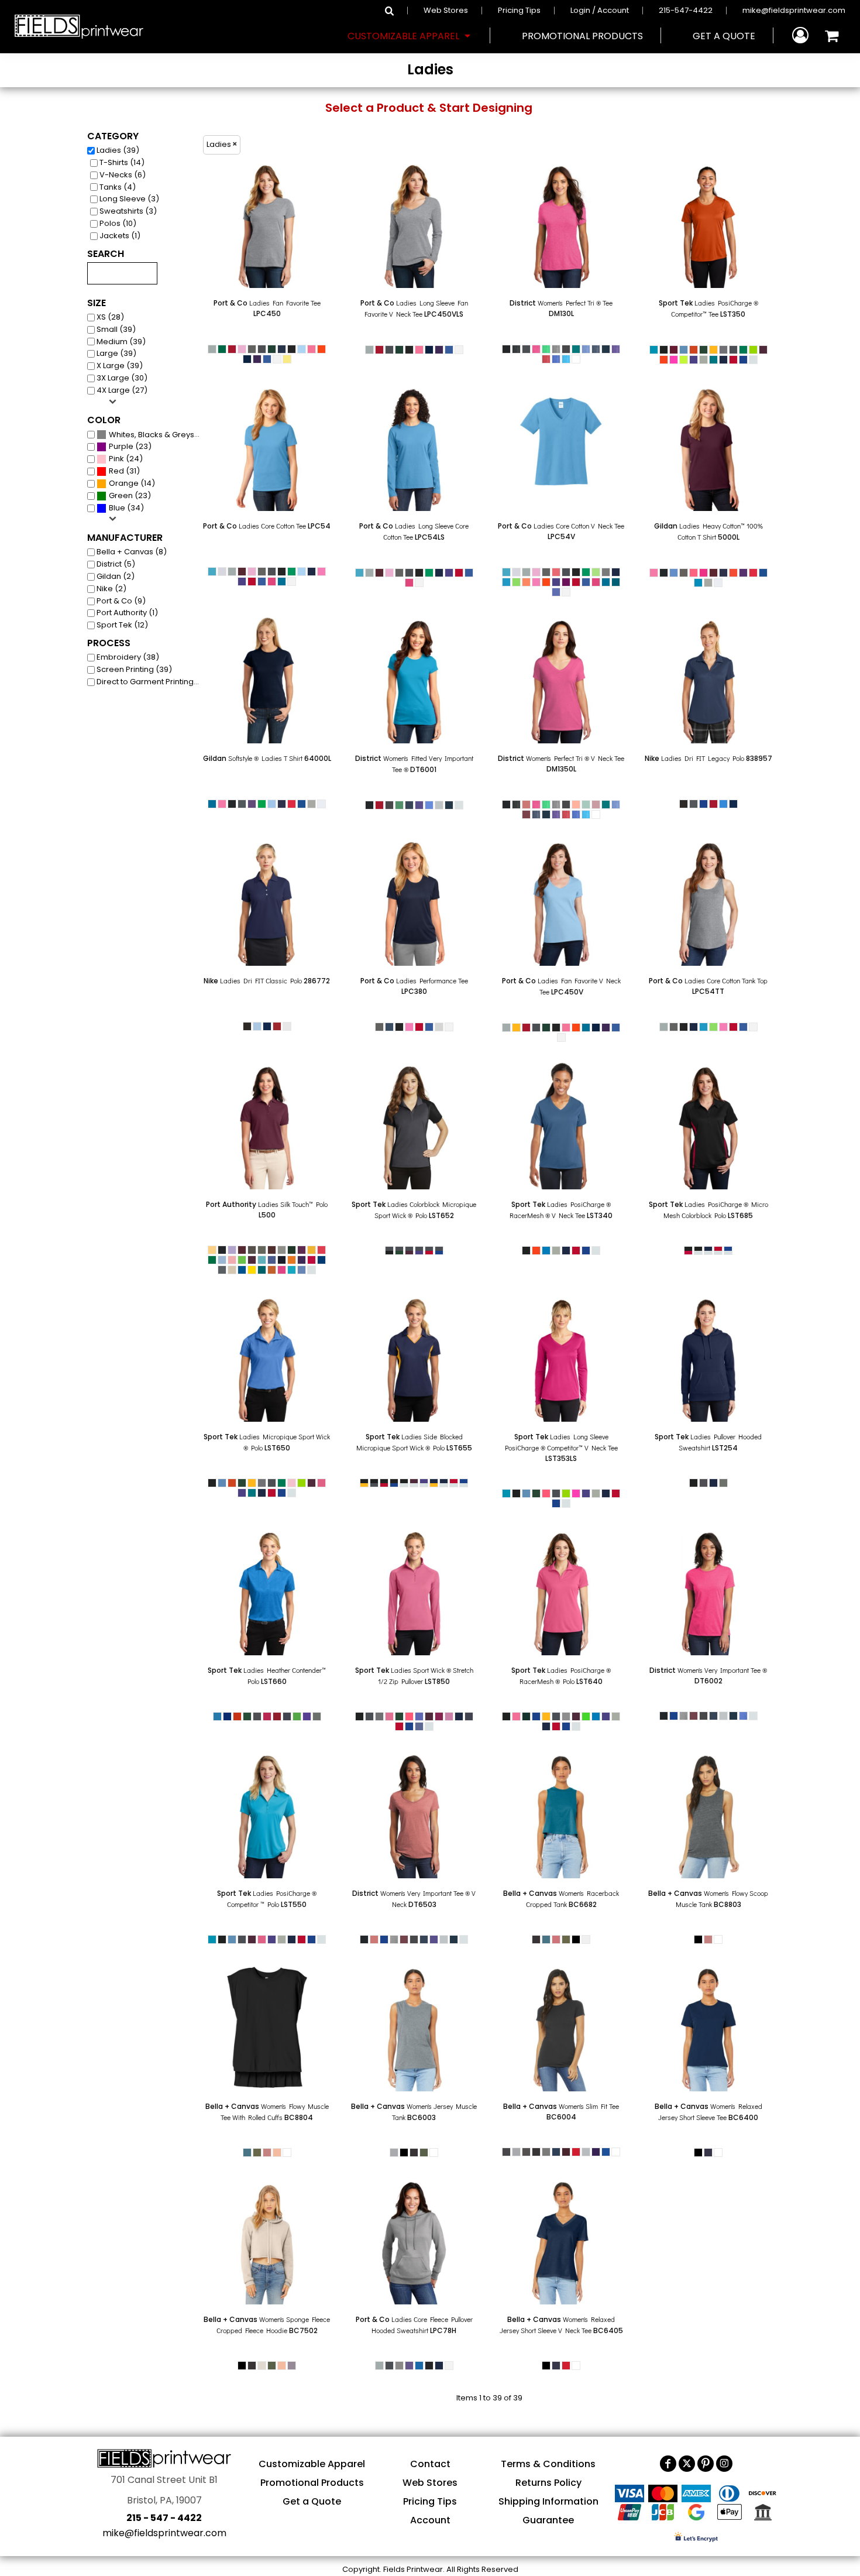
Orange (124, 483)
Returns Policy (548, 2483)
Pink (116, 459)
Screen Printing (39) (134, 669)
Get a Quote (312, 2501)
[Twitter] (687, 2464)
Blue (117, 508)
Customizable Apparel (312, 2464)
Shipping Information (548, 2501)
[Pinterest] (706, 2464)
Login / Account (600, 10)
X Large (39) (120, 366)
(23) (130, 446)
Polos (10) (118, 223)
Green (121, 495)
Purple (121, 446)
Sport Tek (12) (122, 625)
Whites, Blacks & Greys (152, 435)
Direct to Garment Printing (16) (151, 682)
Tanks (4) (118, 187)
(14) (132, 483)
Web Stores (446, 10)
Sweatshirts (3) (128, 211)
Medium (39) (121, 342)
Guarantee (548, 2520)
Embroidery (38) (128, 657)
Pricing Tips (519, 10)
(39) (157, 434)
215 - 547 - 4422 (164, 2518)
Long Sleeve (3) (129, 199)
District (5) (116, 564)
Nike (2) (111, 589)
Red (116, 471)
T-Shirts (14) (122, 162)
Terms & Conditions (548, 2464)
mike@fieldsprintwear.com (794, 10)
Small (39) (116, 329)
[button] (410, 36)
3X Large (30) (122, 378)
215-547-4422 (686, 10)
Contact (430, 2464)
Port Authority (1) (127, 613)
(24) (126, 459)
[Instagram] (724, 2464)
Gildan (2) (116, 576)
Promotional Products (312, 2483)
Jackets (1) (120, 236)
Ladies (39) (118, 150)
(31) (124, 471)
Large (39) (116, 353)
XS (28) (110, 317)
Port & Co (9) (121, 601)
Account (430, 2520)
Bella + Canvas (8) (132, 552)
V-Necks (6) (123, 175)
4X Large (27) (122, 390)
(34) (126, 508)
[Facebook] (668, 2464)
